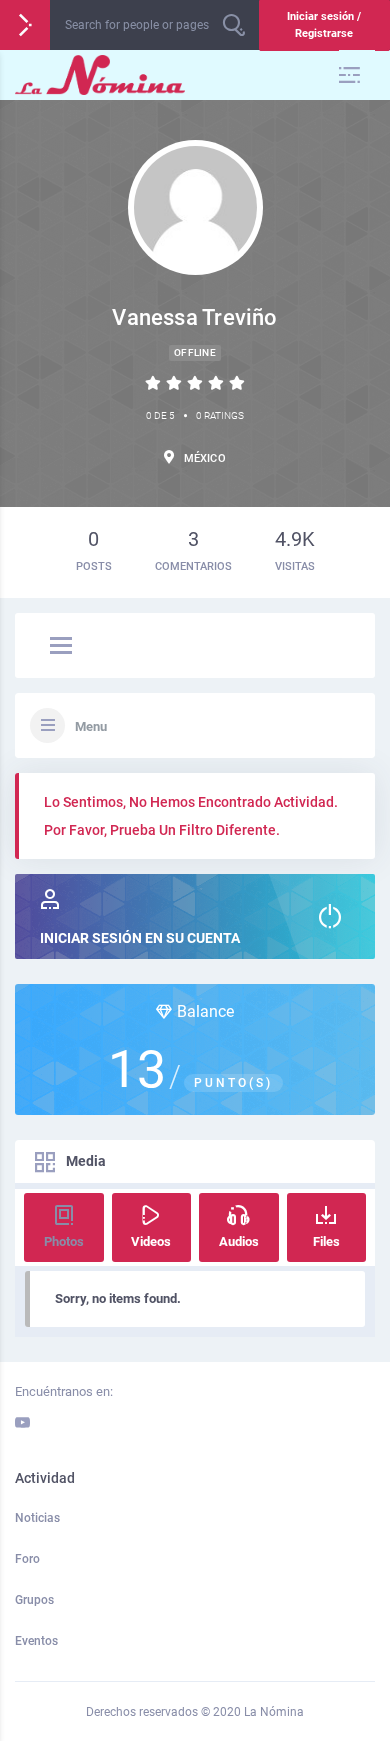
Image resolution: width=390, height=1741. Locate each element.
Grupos (34, 1600)
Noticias (37, 1518)
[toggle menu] (61, 647)
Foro (27, 1559)
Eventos (36, 1641)
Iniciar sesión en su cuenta (140, 938)
